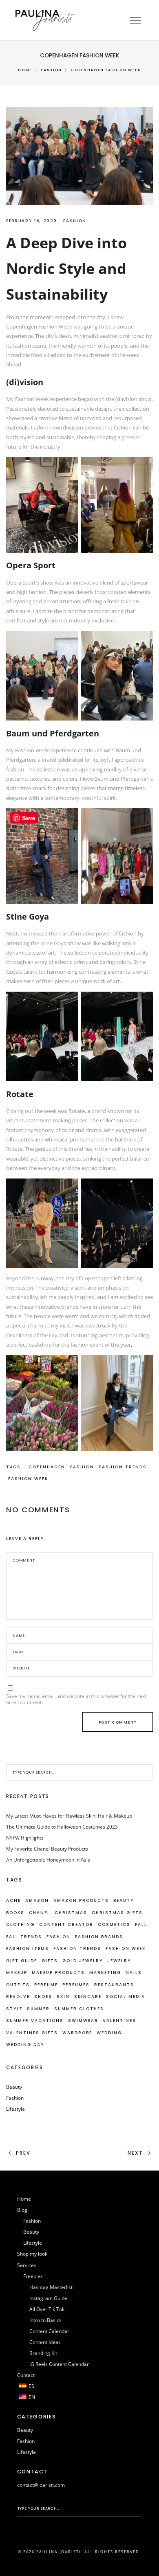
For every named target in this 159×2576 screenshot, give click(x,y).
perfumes (76, 1985)
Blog (22, 2210)
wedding (109, 2033)
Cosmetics (114, 1924)
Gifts (50, 1961)
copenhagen (47, 1467)
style (14, 2009)
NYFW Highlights (25, 1838)
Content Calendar (49, 2331)
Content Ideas (45, 2342)
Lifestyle (15, 2109)
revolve (18, 1997)
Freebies (33, 2276)
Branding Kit (43, 2353)
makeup (17, 1973)
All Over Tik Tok (47, 2309)
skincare (88, 1997)
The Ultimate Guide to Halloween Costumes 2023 (62, 1827)
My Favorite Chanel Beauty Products (47, 1849)
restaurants (114, 1985)
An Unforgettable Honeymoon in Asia (48, 1860)
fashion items (28, 1948)
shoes (43, 1997)
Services (27, 2265)
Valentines (119, 2021)
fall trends (24, 1937)
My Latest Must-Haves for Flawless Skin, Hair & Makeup (69, 1816)
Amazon (37, 1900)
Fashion (51, 70)
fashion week (28, 1479)
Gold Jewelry (83, 1961)
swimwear (83, 2021)
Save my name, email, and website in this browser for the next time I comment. (76, 1699)
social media (126, 1997)
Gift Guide (22, 1961)
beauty (124, 1900)
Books (15, 1913)
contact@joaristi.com (41, 2485)
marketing (105, 1973)
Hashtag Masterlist (51, 2287)
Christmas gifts (117, 1913)
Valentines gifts (32, 2033)
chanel (40, 1913)
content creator (66, 1924)
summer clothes (79, 2009)
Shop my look (32, 2254)
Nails (134, 1973)
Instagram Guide (48, 2298)
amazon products (81, 1900)
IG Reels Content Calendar (59, 2364)
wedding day (25, 2045)
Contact (26, 2375)
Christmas (71, 1913)
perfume (46, 1985)
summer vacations (35, 2021)
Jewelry (119, 1961)
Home (25, 70)
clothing (20, 1924)
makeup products (58, 1973)
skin (63, 1997)
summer (38, 2009)
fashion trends (123, 1467)
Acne (13, 1900)
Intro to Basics (45, 2320)
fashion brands (99, 1937)
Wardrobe (77, 2033)
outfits (18, 1985)
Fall (141, 1924)
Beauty (14, 2087)
